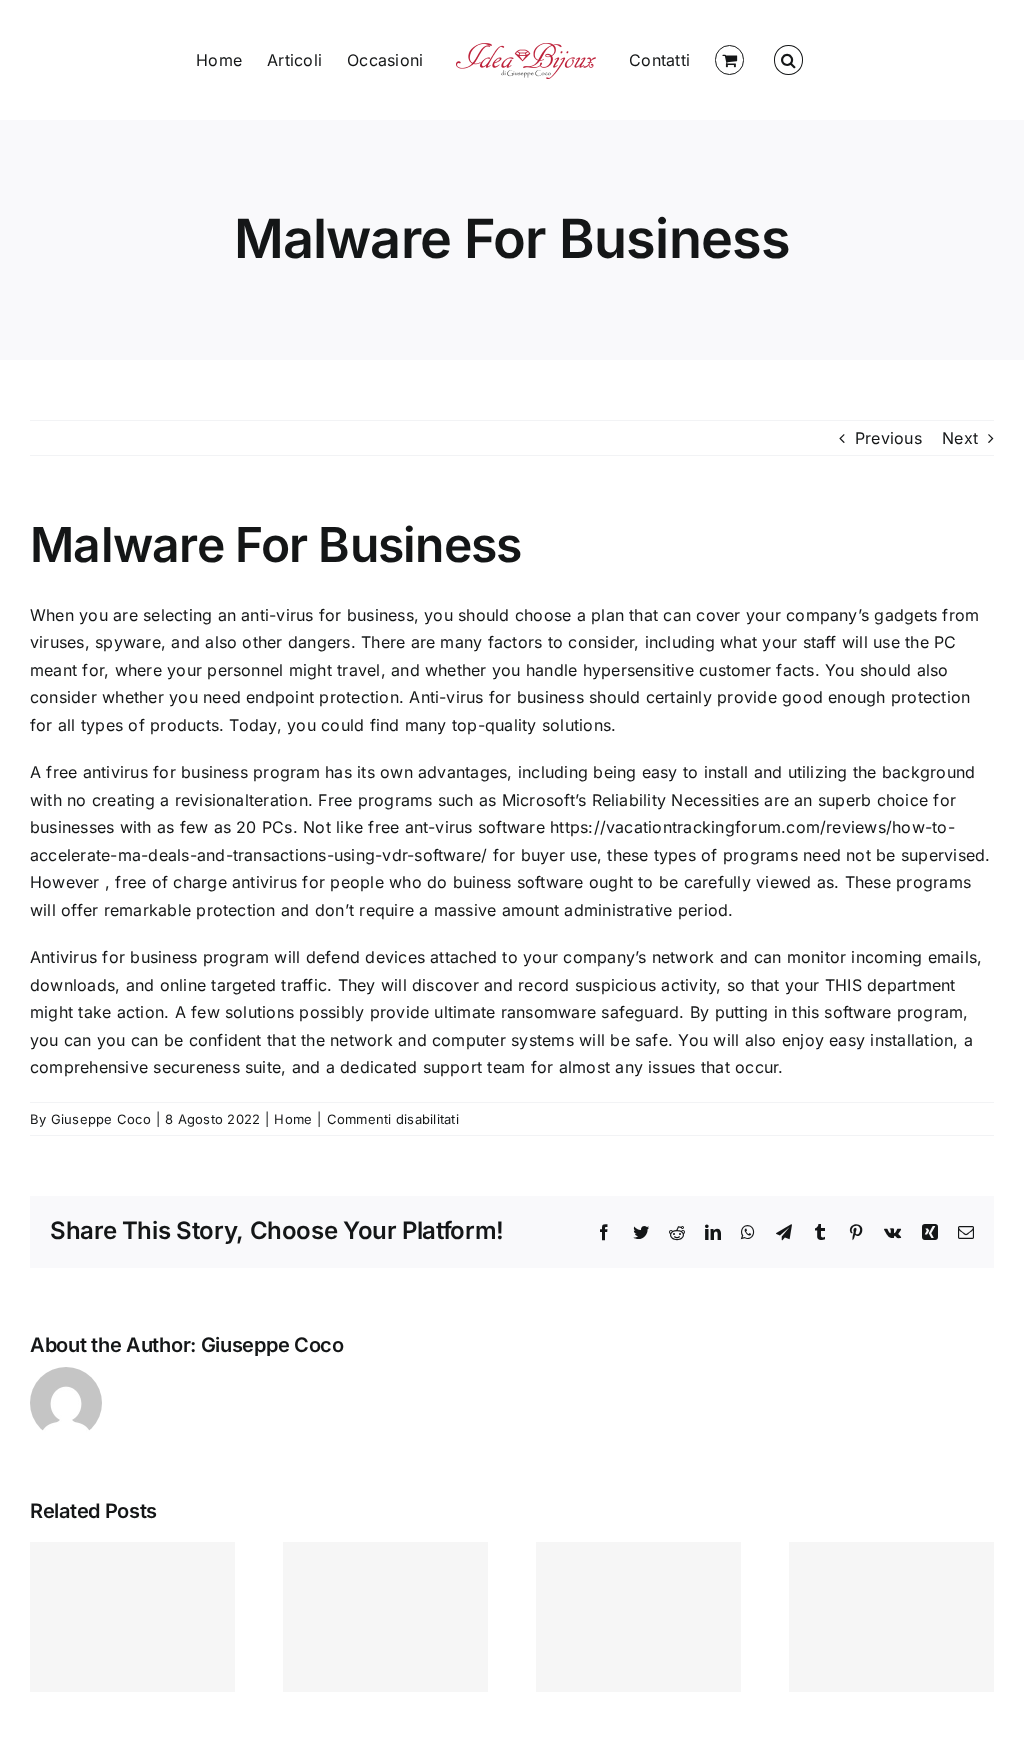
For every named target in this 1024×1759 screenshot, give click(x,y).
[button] (788, 60)
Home (293, 1119)
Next (960, 438)
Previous (888, 438)
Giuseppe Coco (101, 1119)
